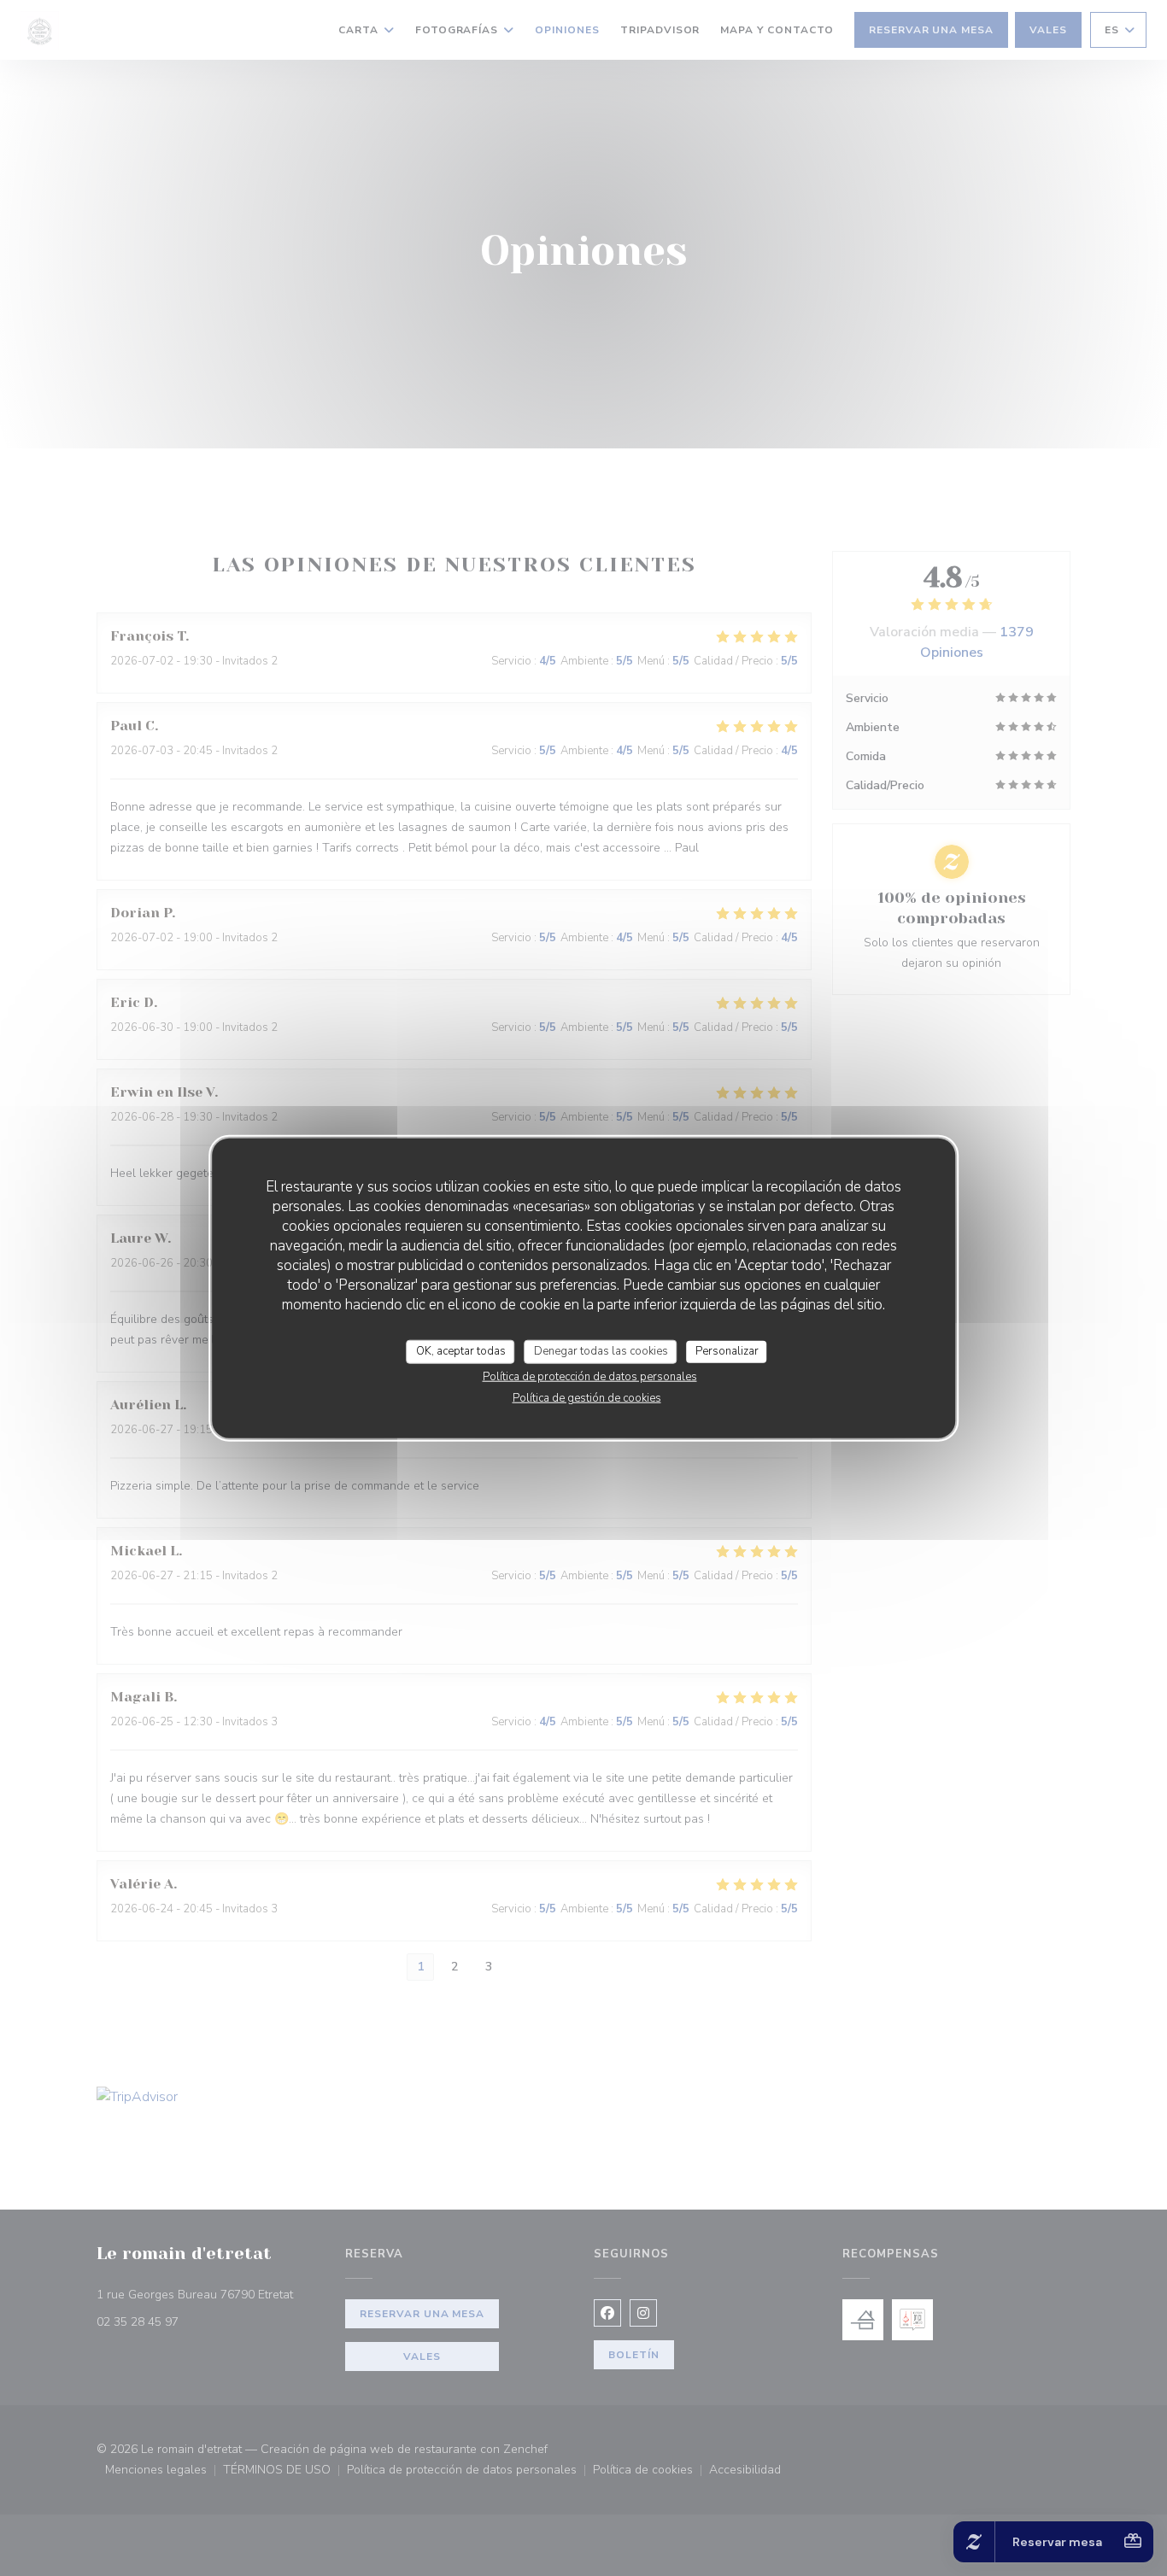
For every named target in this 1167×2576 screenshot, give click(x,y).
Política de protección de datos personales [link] (590, 1376)
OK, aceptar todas (461, 1351)
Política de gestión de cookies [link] (587, 1397)
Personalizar (727, 1351)
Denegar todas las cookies (601, 1351)
